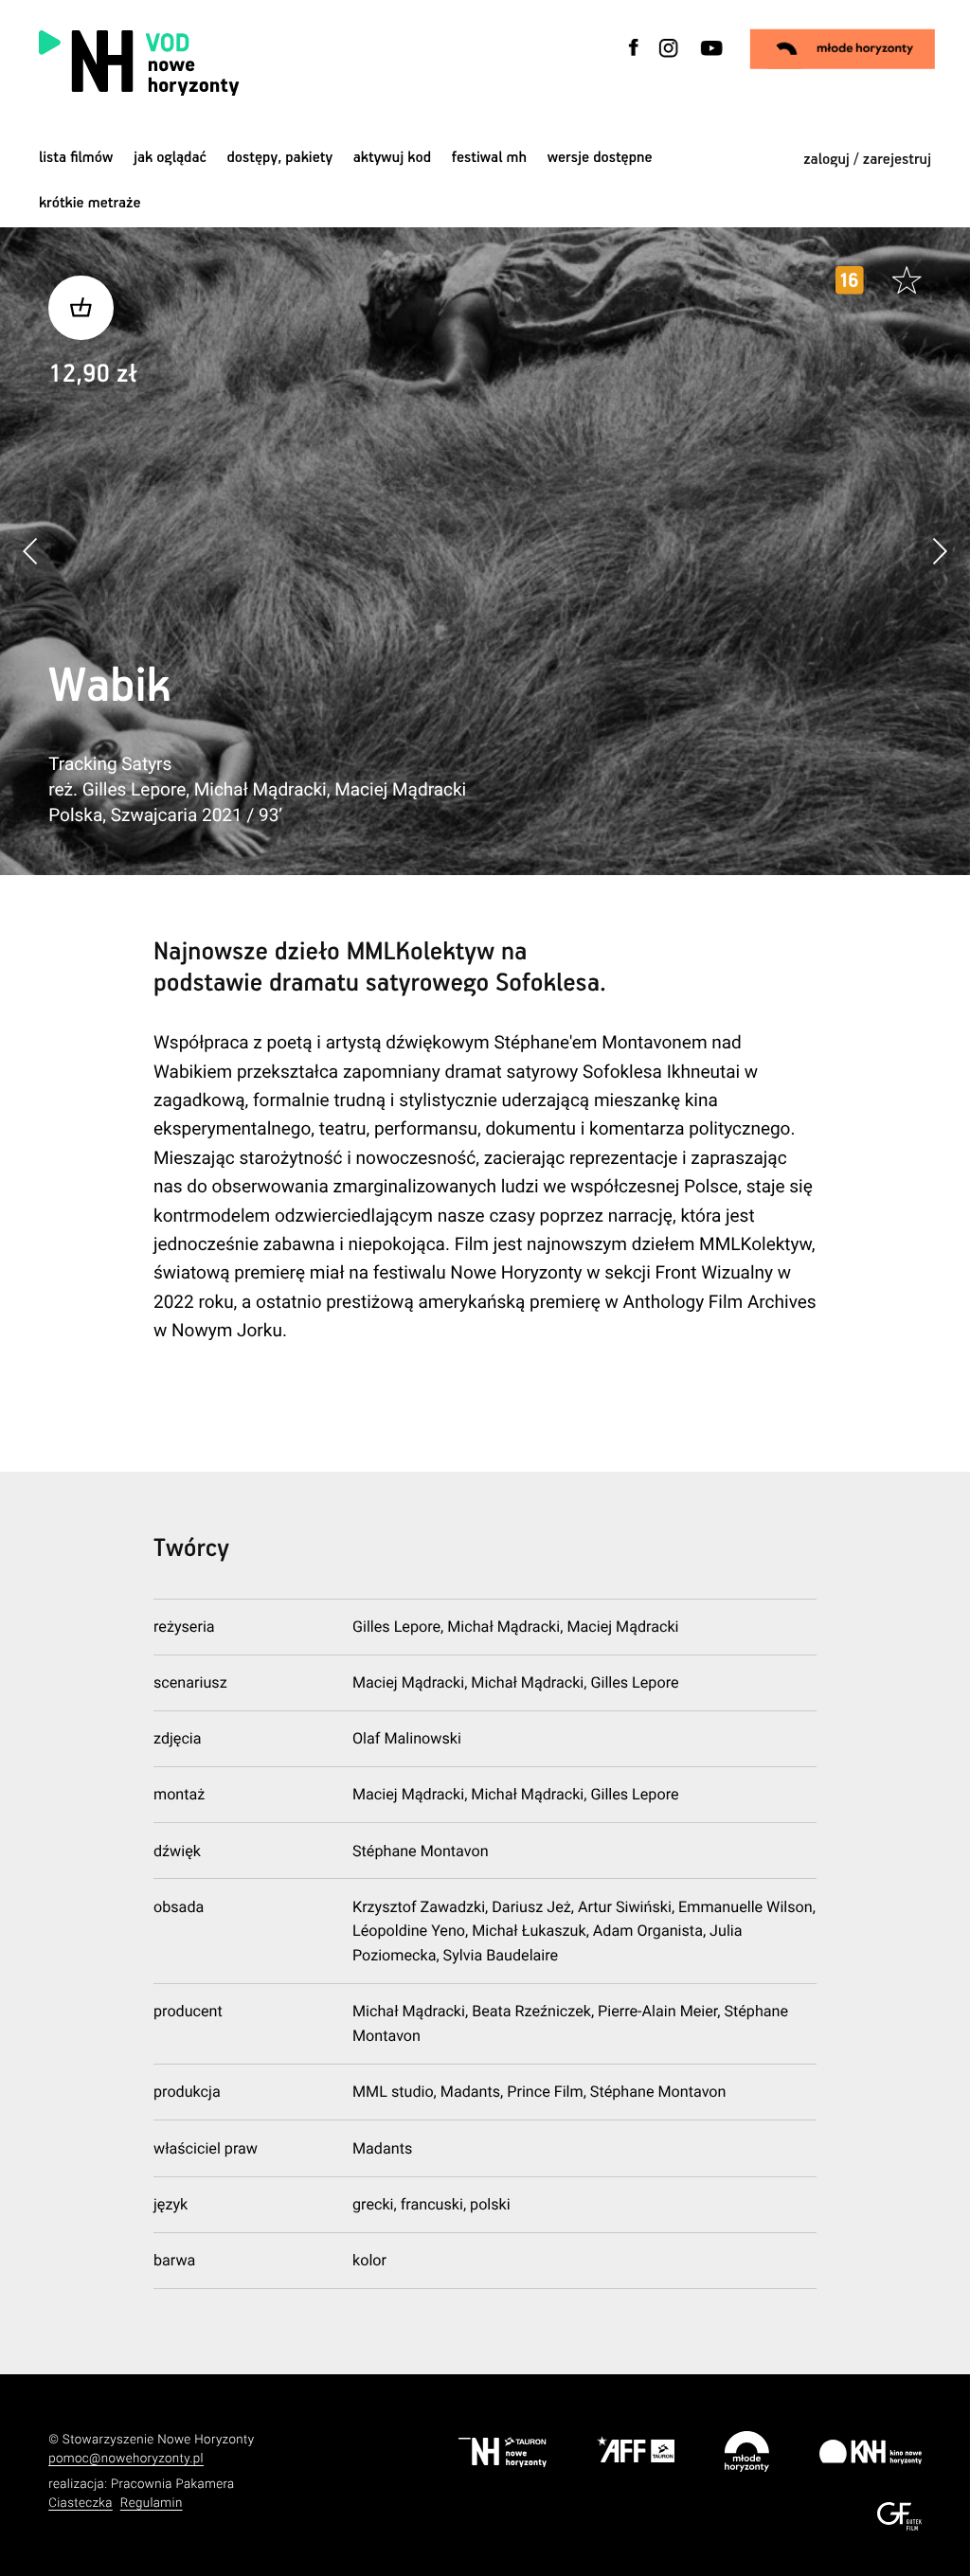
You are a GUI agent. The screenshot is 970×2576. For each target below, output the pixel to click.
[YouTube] (710, 59)
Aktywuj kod (392, 158)
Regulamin (152, 2504)
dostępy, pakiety (280, 158)
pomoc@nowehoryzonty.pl (126, 2459)
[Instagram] (669, 59)
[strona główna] (252, 63)
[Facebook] (633, 59)
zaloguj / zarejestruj (867, 160)
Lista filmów (76, 158)
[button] (939, 552)
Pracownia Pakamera (173, 2485)
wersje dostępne (600, 158)
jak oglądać (170, 158)
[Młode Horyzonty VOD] (843, 49)
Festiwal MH (489, 158)
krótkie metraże (90, 203)
